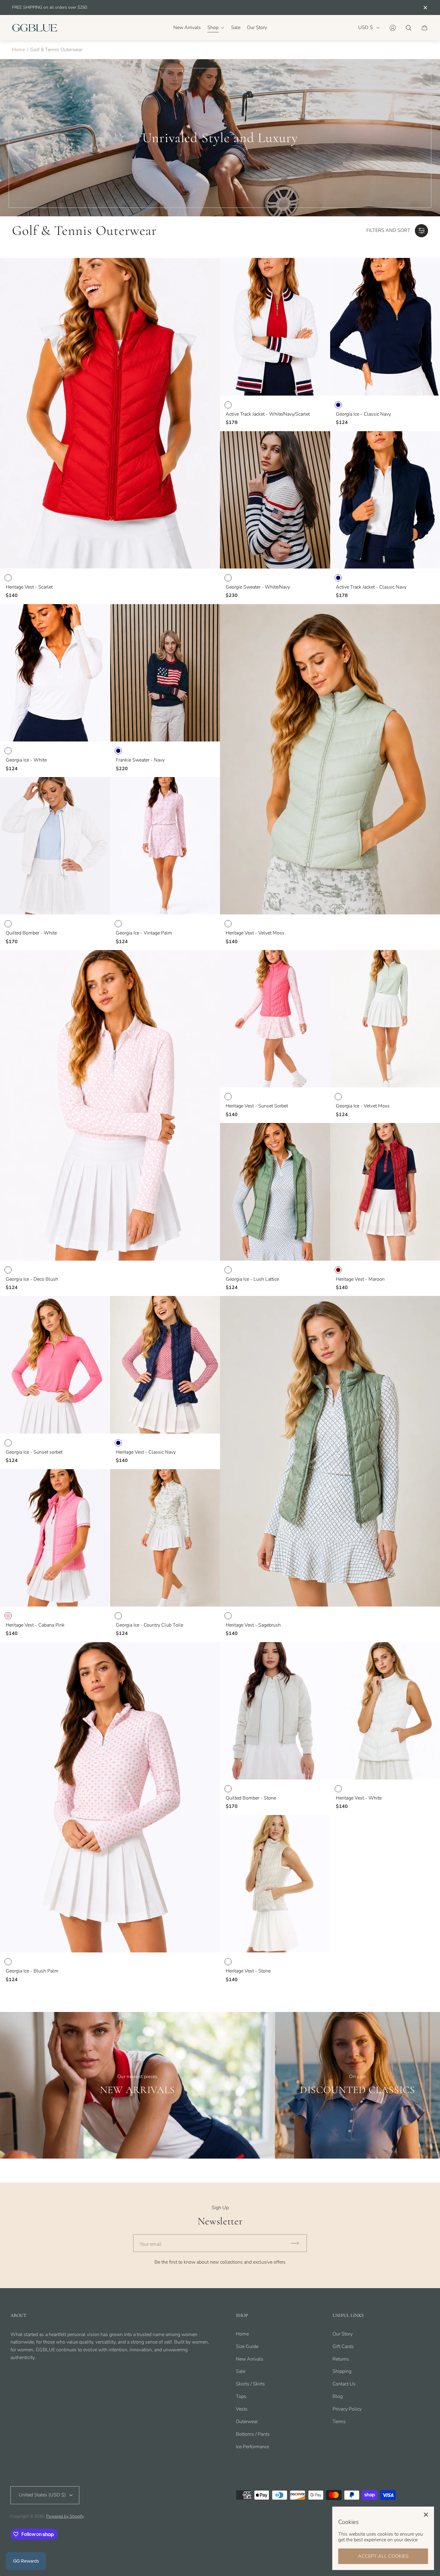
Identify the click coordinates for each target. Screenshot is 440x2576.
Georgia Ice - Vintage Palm (144, 933)
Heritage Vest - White (359, 1798)
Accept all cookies (383, 2556)
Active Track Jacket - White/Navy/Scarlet (268, 414)
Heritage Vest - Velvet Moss (255, 933)
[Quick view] (210, 268)
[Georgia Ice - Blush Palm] (110, 1797)
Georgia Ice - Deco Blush (32, 1279)
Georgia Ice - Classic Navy (363, 414)
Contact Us (344, 2384)
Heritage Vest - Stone (248, 1971)
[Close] (426, 2515)
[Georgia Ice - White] (55, 673)
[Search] (409, 28)
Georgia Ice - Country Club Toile (150, 1625)
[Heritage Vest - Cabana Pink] (55, 1538)
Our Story (343, 2334)
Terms (339, 2422)
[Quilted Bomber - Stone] (275, 1711)
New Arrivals (250, 2359)
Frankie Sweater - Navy (140, 760)
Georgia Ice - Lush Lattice (252, 1279)
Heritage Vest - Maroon (360, 1279)
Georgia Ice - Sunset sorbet (34, 1452)
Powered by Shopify (65, 2516)
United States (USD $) (42, 2495)
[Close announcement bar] (425, 8)
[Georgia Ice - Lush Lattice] (275, 1192)
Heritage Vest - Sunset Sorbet (257, 1106)
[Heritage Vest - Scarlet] (110, 413)
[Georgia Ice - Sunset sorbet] (55, 1365)
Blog (338, 2396)
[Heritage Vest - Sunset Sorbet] (275, 1019)
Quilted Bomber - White (31, 933)
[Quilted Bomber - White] (55, 846)
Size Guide (247, 2346)
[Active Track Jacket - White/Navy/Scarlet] (275, 327)
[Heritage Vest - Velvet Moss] (330, 759)
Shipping (342, 2371)
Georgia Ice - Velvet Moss (363, 1106)
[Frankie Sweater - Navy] (165, 673)
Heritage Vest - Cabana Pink (35, 1625)
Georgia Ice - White (26, 760)
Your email (151, 2244)
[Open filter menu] (421, 231)
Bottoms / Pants (253, 2434)
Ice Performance (252, 2447)
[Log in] (393, 28)
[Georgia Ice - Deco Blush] (110, 1105)
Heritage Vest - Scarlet (29, 587)
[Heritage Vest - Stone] (275, 1884)
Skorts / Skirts (250, 2384)
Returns (341, 2359)
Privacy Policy (347, 2409)
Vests (242, 2409)
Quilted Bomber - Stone (251, 1798)
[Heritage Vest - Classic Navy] (165, 1365)
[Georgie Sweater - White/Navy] (275, 500)
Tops (241, 2396)
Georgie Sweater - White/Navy (258, 587)
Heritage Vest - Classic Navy (146, 1452)
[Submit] (298, 2243)
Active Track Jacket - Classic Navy (371, 587)
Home (18, 50)
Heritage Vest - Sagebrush (253, 1625)
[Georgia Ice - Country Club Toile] (165, 1538)
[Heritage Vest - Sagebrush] (330, 1451)
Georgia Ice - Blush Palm (32, 1971)
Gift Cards (343, 2346)
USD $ (366, 28)
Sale (241, 2371)
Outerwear (247, 2422)
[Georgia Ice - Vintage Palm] (165, 846)
